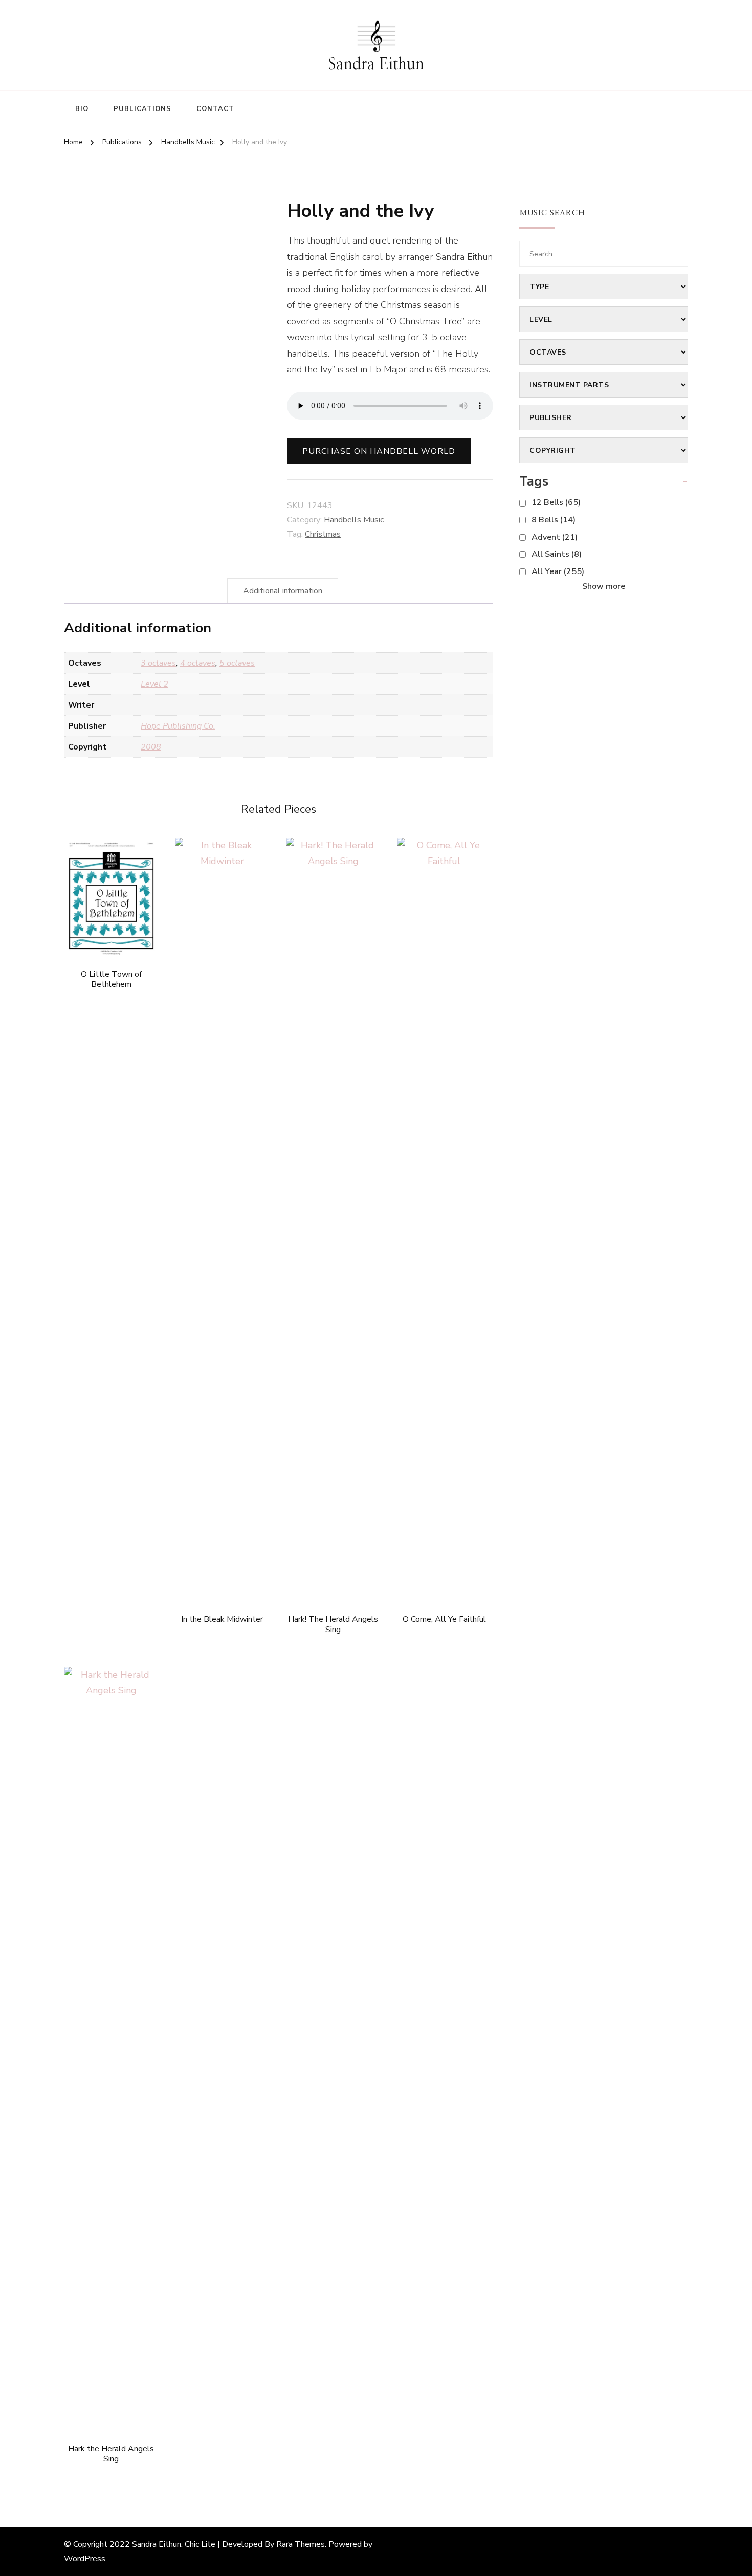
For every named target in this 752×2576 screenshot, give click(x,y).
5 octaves (237, 663)
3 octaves (158, 663)
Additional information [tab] (283, 591)
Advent (555, 537)
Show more (604, 586)
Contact (215, 109)
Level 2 (154, 684)
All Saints (557, 554)
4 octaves (198, 663)
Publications (142, 109)
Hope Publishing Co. (178, 726)
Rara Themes (301, 2544)
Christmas (323, 534)
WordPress (85, 2559)
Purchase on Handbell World (379, 451)
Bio (82, 109)
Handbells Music (354, 520)
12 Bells (556, 502)
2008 (151, 747)
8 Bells (554, 520)
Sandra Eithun (376, 64)
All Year (558, 571)
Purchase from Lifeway (333, 1208)
